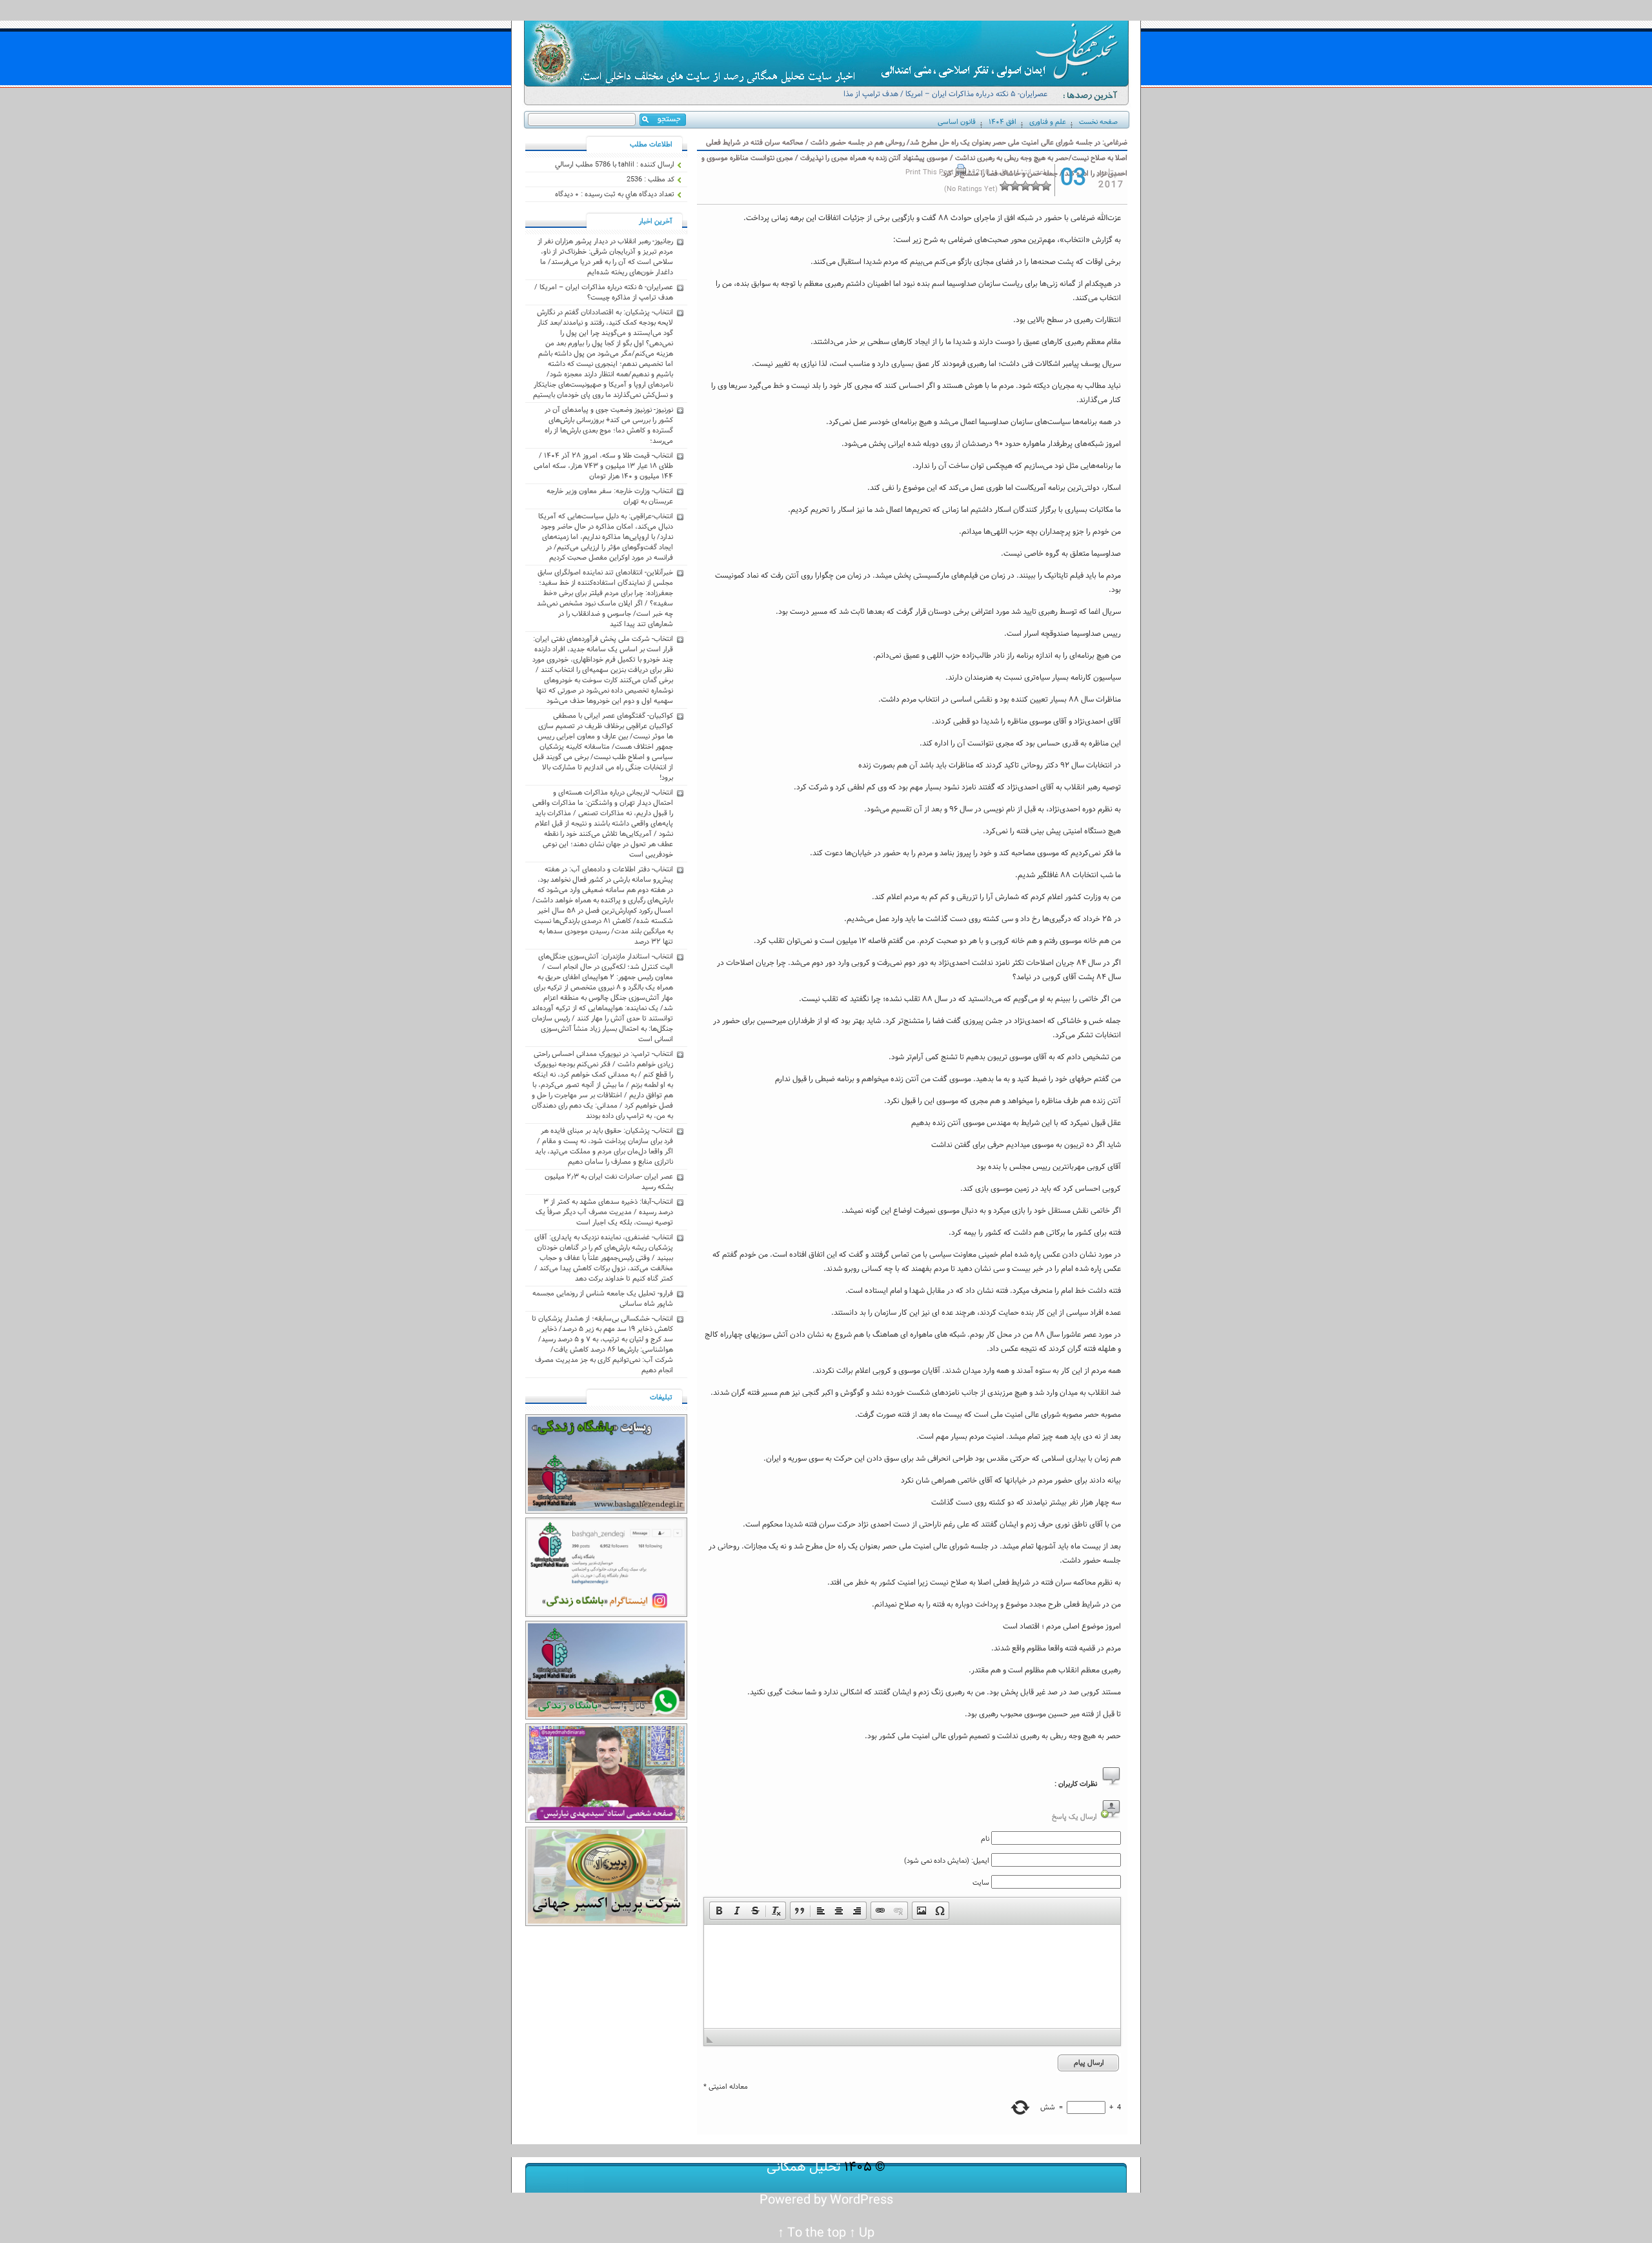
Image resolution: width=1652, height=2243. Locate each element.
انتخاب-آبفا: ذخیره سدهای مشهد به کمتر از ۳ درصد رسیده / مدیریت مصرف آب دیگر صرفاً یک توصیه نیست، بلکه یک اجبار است (604, 1212)
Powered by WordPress (826, 2200)
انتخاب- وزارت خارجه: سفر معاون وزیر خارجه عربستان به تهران (610, 496)
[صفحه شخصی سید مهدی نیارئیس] (606, 1821)
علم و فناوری (1048, 122)
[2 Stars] (1036, 186)
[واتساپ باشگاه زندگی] (606, 1718)
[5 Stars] (1005, 186)
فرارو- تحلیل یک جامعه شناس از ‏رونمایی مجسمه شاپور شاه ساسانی (603, 1299)
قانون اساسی (957, 122)
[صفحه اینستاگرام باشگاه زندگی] (606, 1615)
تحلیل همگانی (804, 2167)
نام (985, 1839)
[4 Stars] (1015, 186)
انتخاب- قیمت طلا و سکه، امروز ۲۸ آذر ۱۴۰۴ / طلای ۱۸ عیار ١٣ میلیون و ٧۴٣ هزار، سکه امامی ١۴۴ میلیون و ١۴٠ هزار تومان (603, 466)
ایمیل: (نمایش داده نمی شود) (947, 1861)
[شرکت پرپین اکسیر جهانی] (606, 1924)
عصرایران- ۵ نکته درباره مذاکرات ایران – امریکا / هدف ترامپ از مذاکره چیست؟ (940, 100)
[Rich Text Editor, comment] (912, 1976)
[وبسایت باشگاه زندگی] (606, 1512)
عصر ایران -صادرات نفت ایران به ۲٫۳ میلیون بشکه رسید (609, 1182)
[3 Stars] (1025, 186)
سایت (981, 1883)
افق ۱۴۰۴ (1002, 122)
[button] (719, 1911)
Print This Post (930, 172)
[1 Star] (1046, 186)
